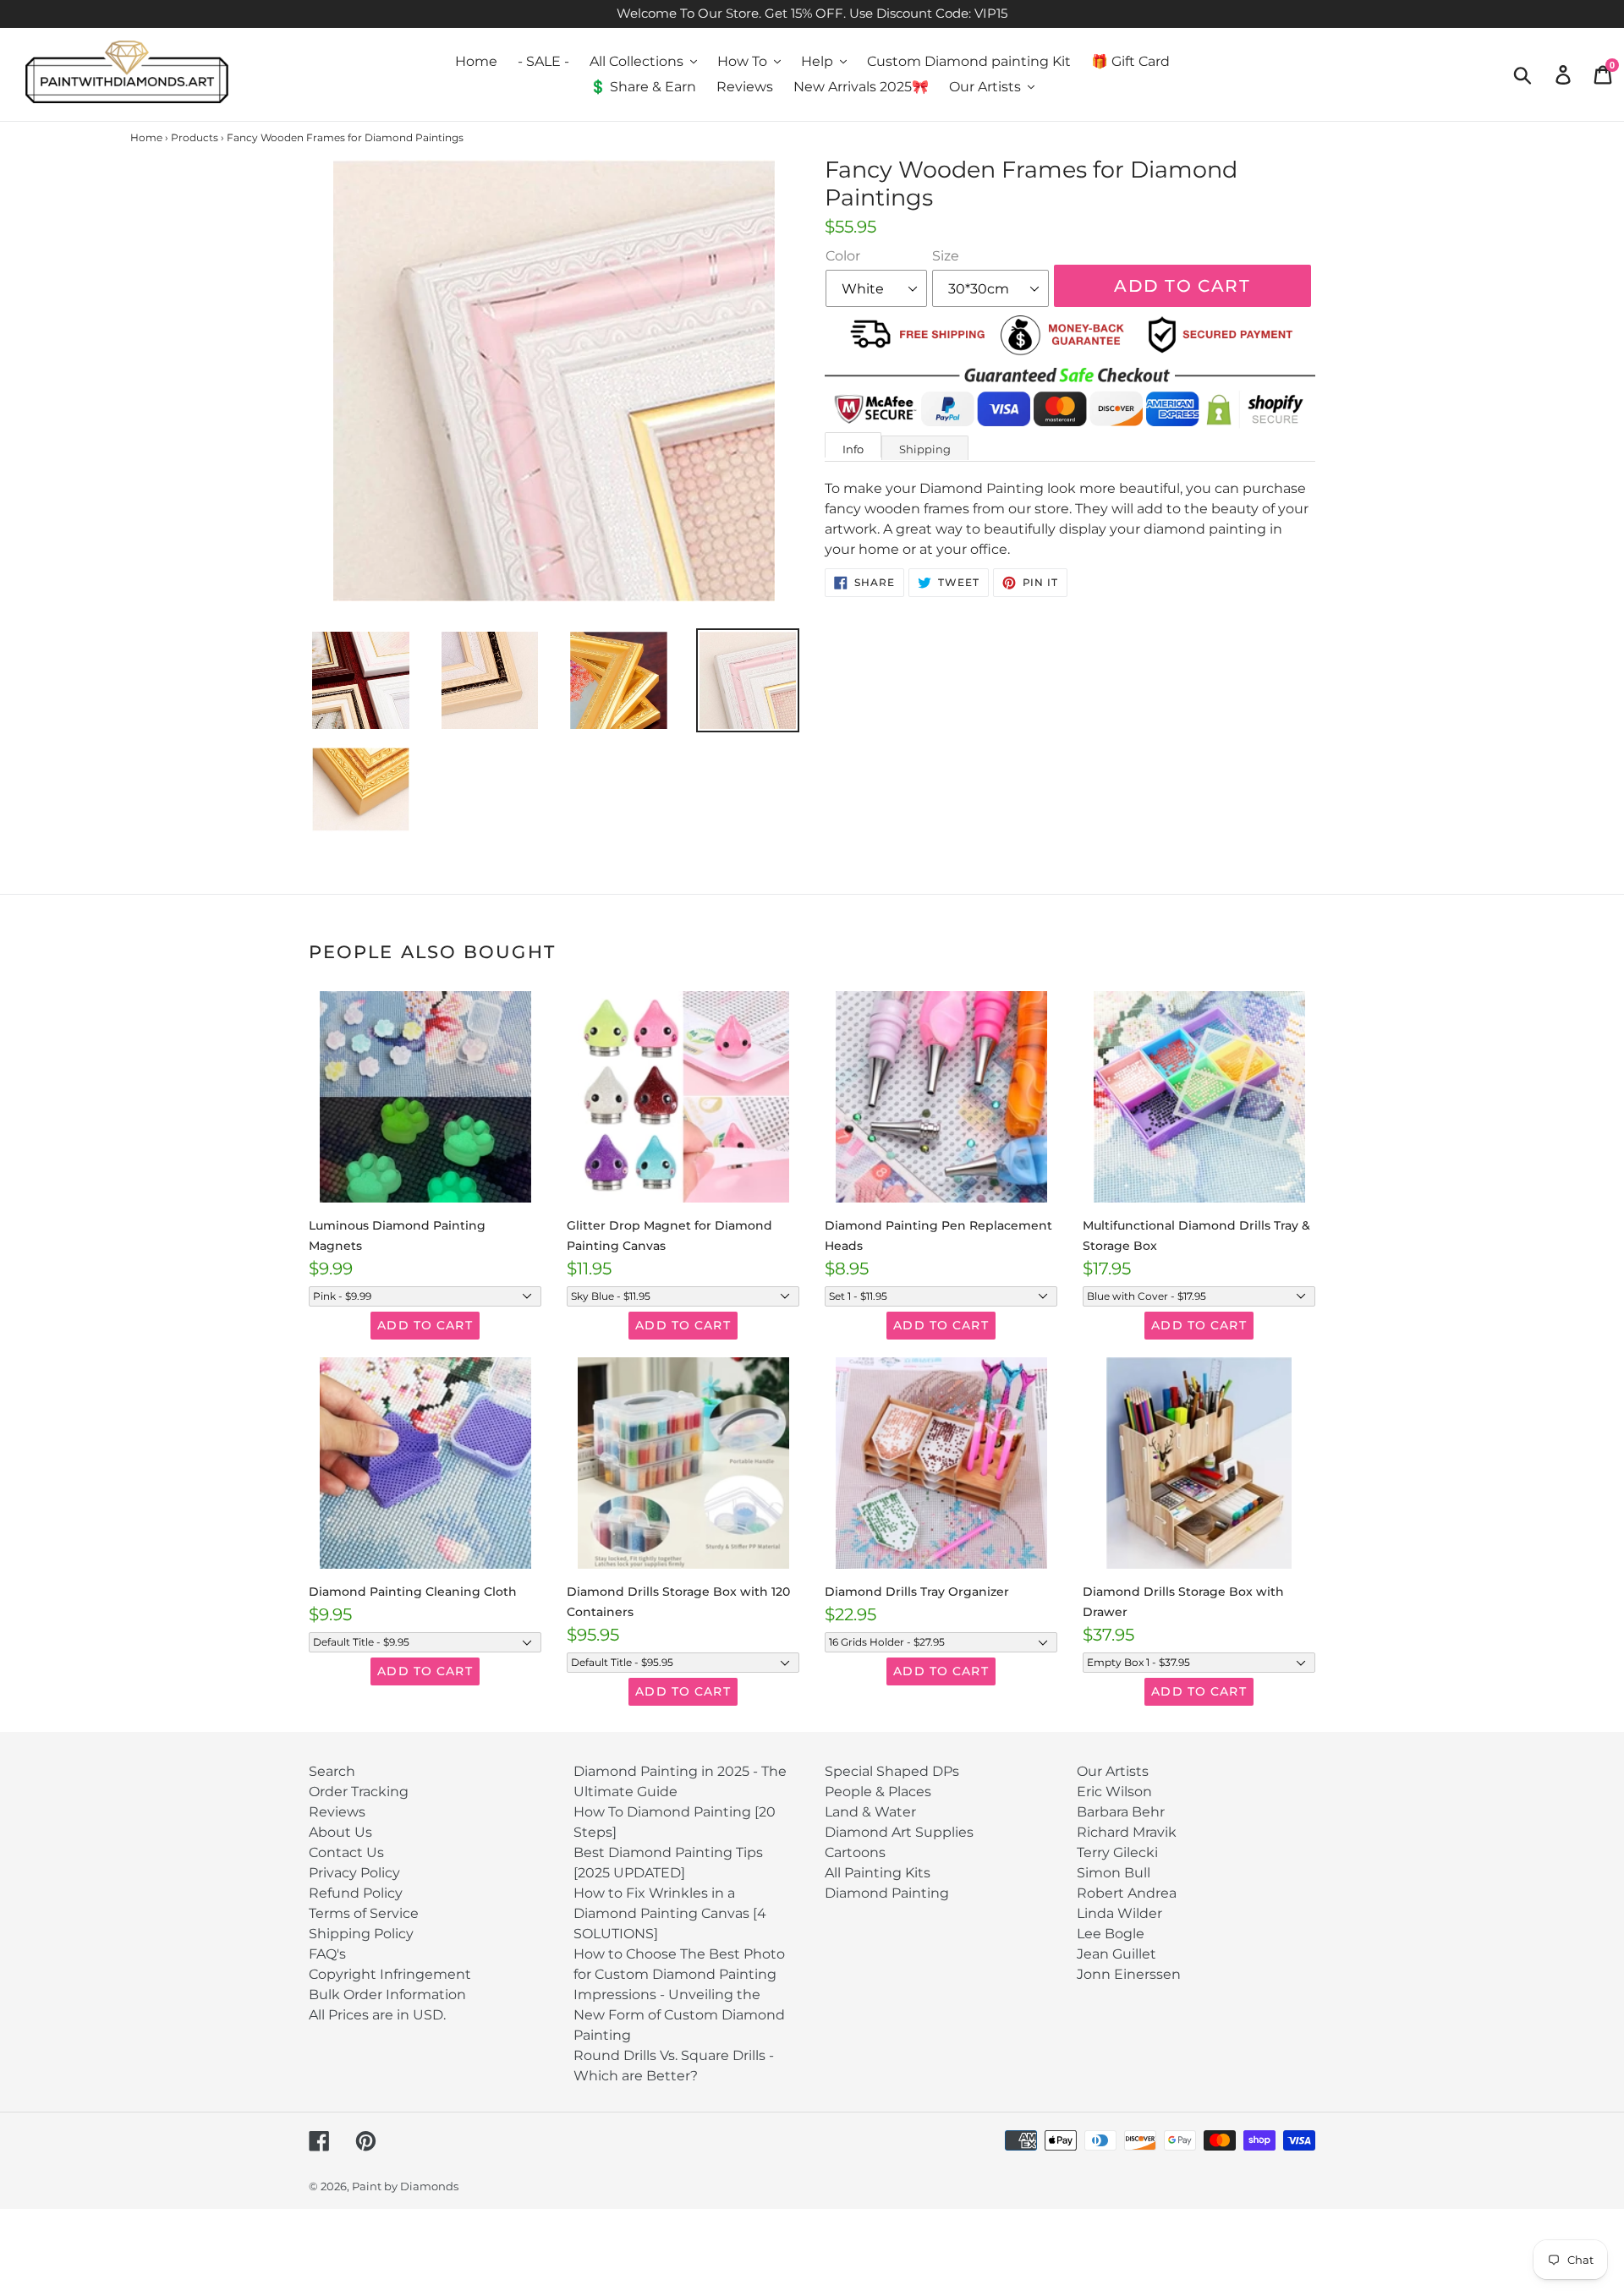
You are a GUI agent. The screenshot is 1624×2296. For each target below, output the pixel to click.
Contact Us (346, 1852)
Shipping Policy (361, 1934)
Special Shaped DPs (892, 1771)
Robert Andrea (1127, 1893)
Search (332, 1771)
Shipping (925, 449)
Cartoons (855, 1852)
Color (843, 256)
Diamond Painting (887, 1893)
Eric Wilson (1114, 1792)
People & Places (878, 1792)
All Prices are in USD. (377, 2015)
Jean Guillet (1116, 1954)
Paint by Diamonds (405, 2186)
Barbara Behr (1121, 1812)
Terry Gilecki (1117, 1852)
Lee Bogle (1111, 1934)
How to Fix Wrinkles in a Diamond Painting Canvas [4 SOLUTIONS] (670, 1913)
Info (853, 449)
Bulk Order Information (387, 1995)
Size (946, 256)
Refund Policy (356, 1893)
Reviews (337, 1812)
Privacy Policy (354, 1873)
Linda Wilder (1119, 1913)
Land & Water (870, 1812)
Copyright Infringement (390, 1974)
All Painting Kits (878, 1873)
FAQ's (327, 1954)
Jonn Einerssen (1129, 1974)
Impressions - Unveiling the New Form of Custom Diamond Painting (679, 2015)
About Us (340, 1832)
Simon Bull (1114, 1873)
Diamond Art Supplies (899, 1832)
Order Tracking (359, 1792)
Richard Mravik (1127, 1832)
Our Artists (1113, 1771)
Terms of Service (364, 1913)
